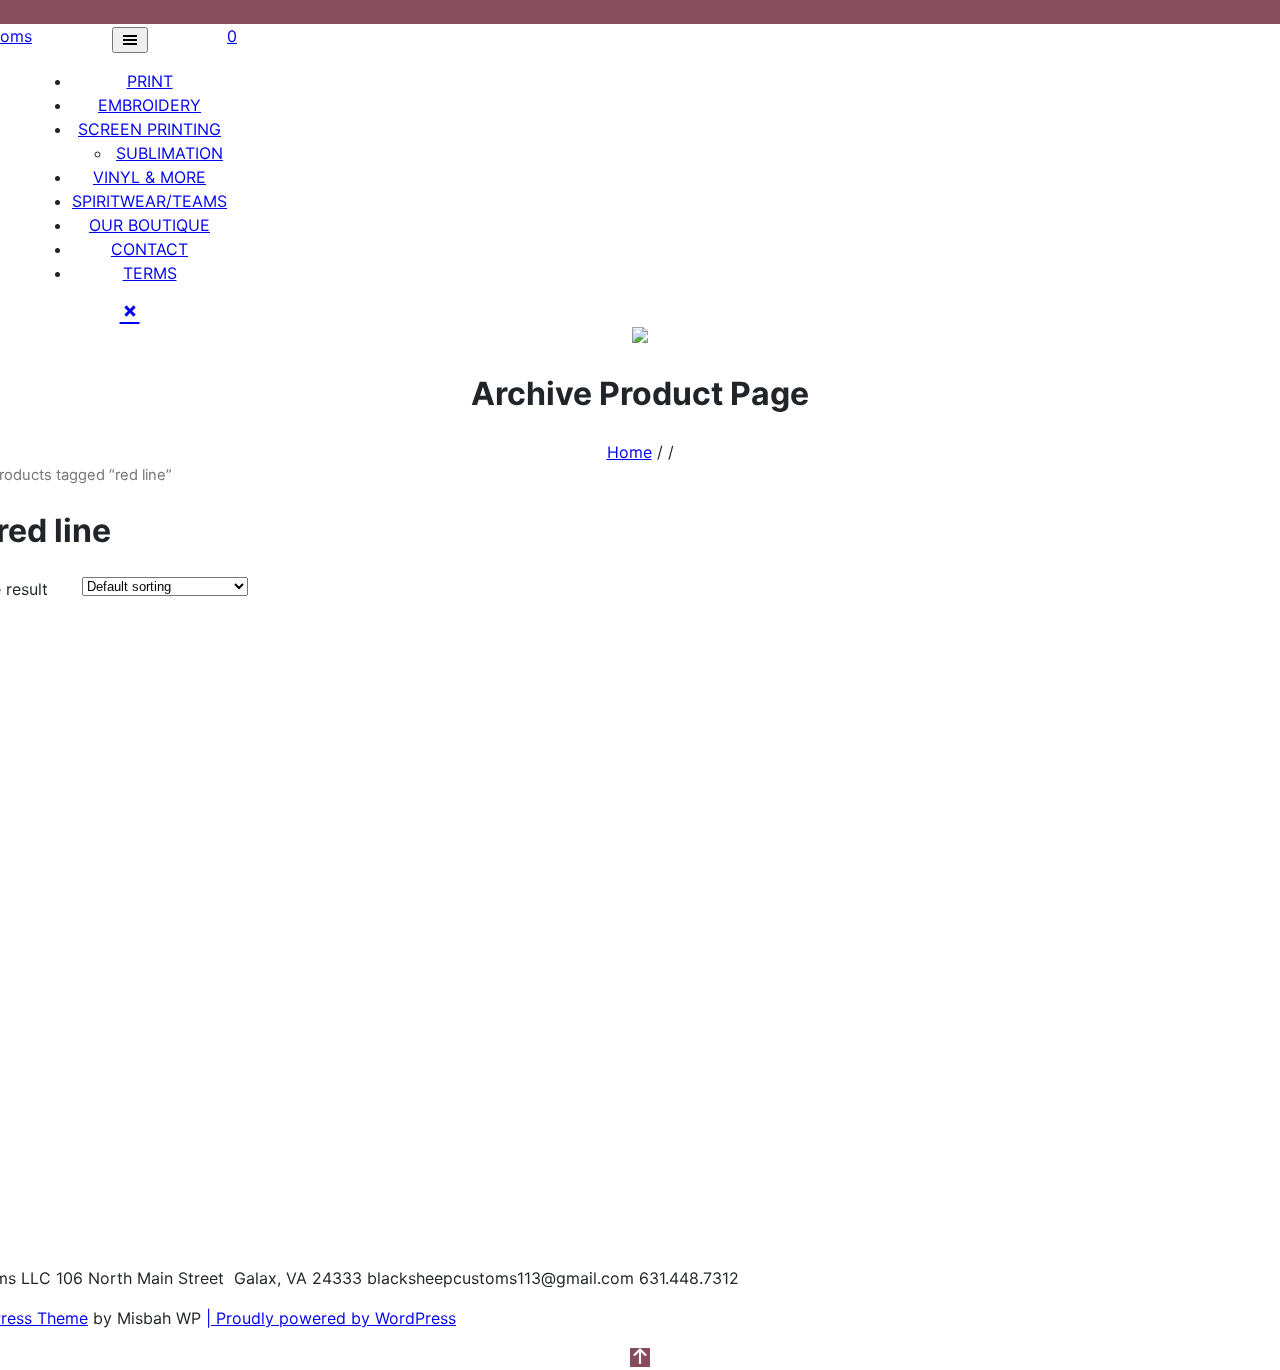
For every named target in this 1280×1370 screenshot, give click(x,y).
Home (629, 452)
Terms (150, 273)
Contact (149, 249)
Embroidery (149, 105)
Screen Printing (149, 129)
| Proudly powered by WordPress (331, 1318)
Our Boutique (149, 225)
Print (150, 81)
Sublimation (169, 153)
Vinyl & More (149, 177)
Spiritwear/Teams (149, 201)
